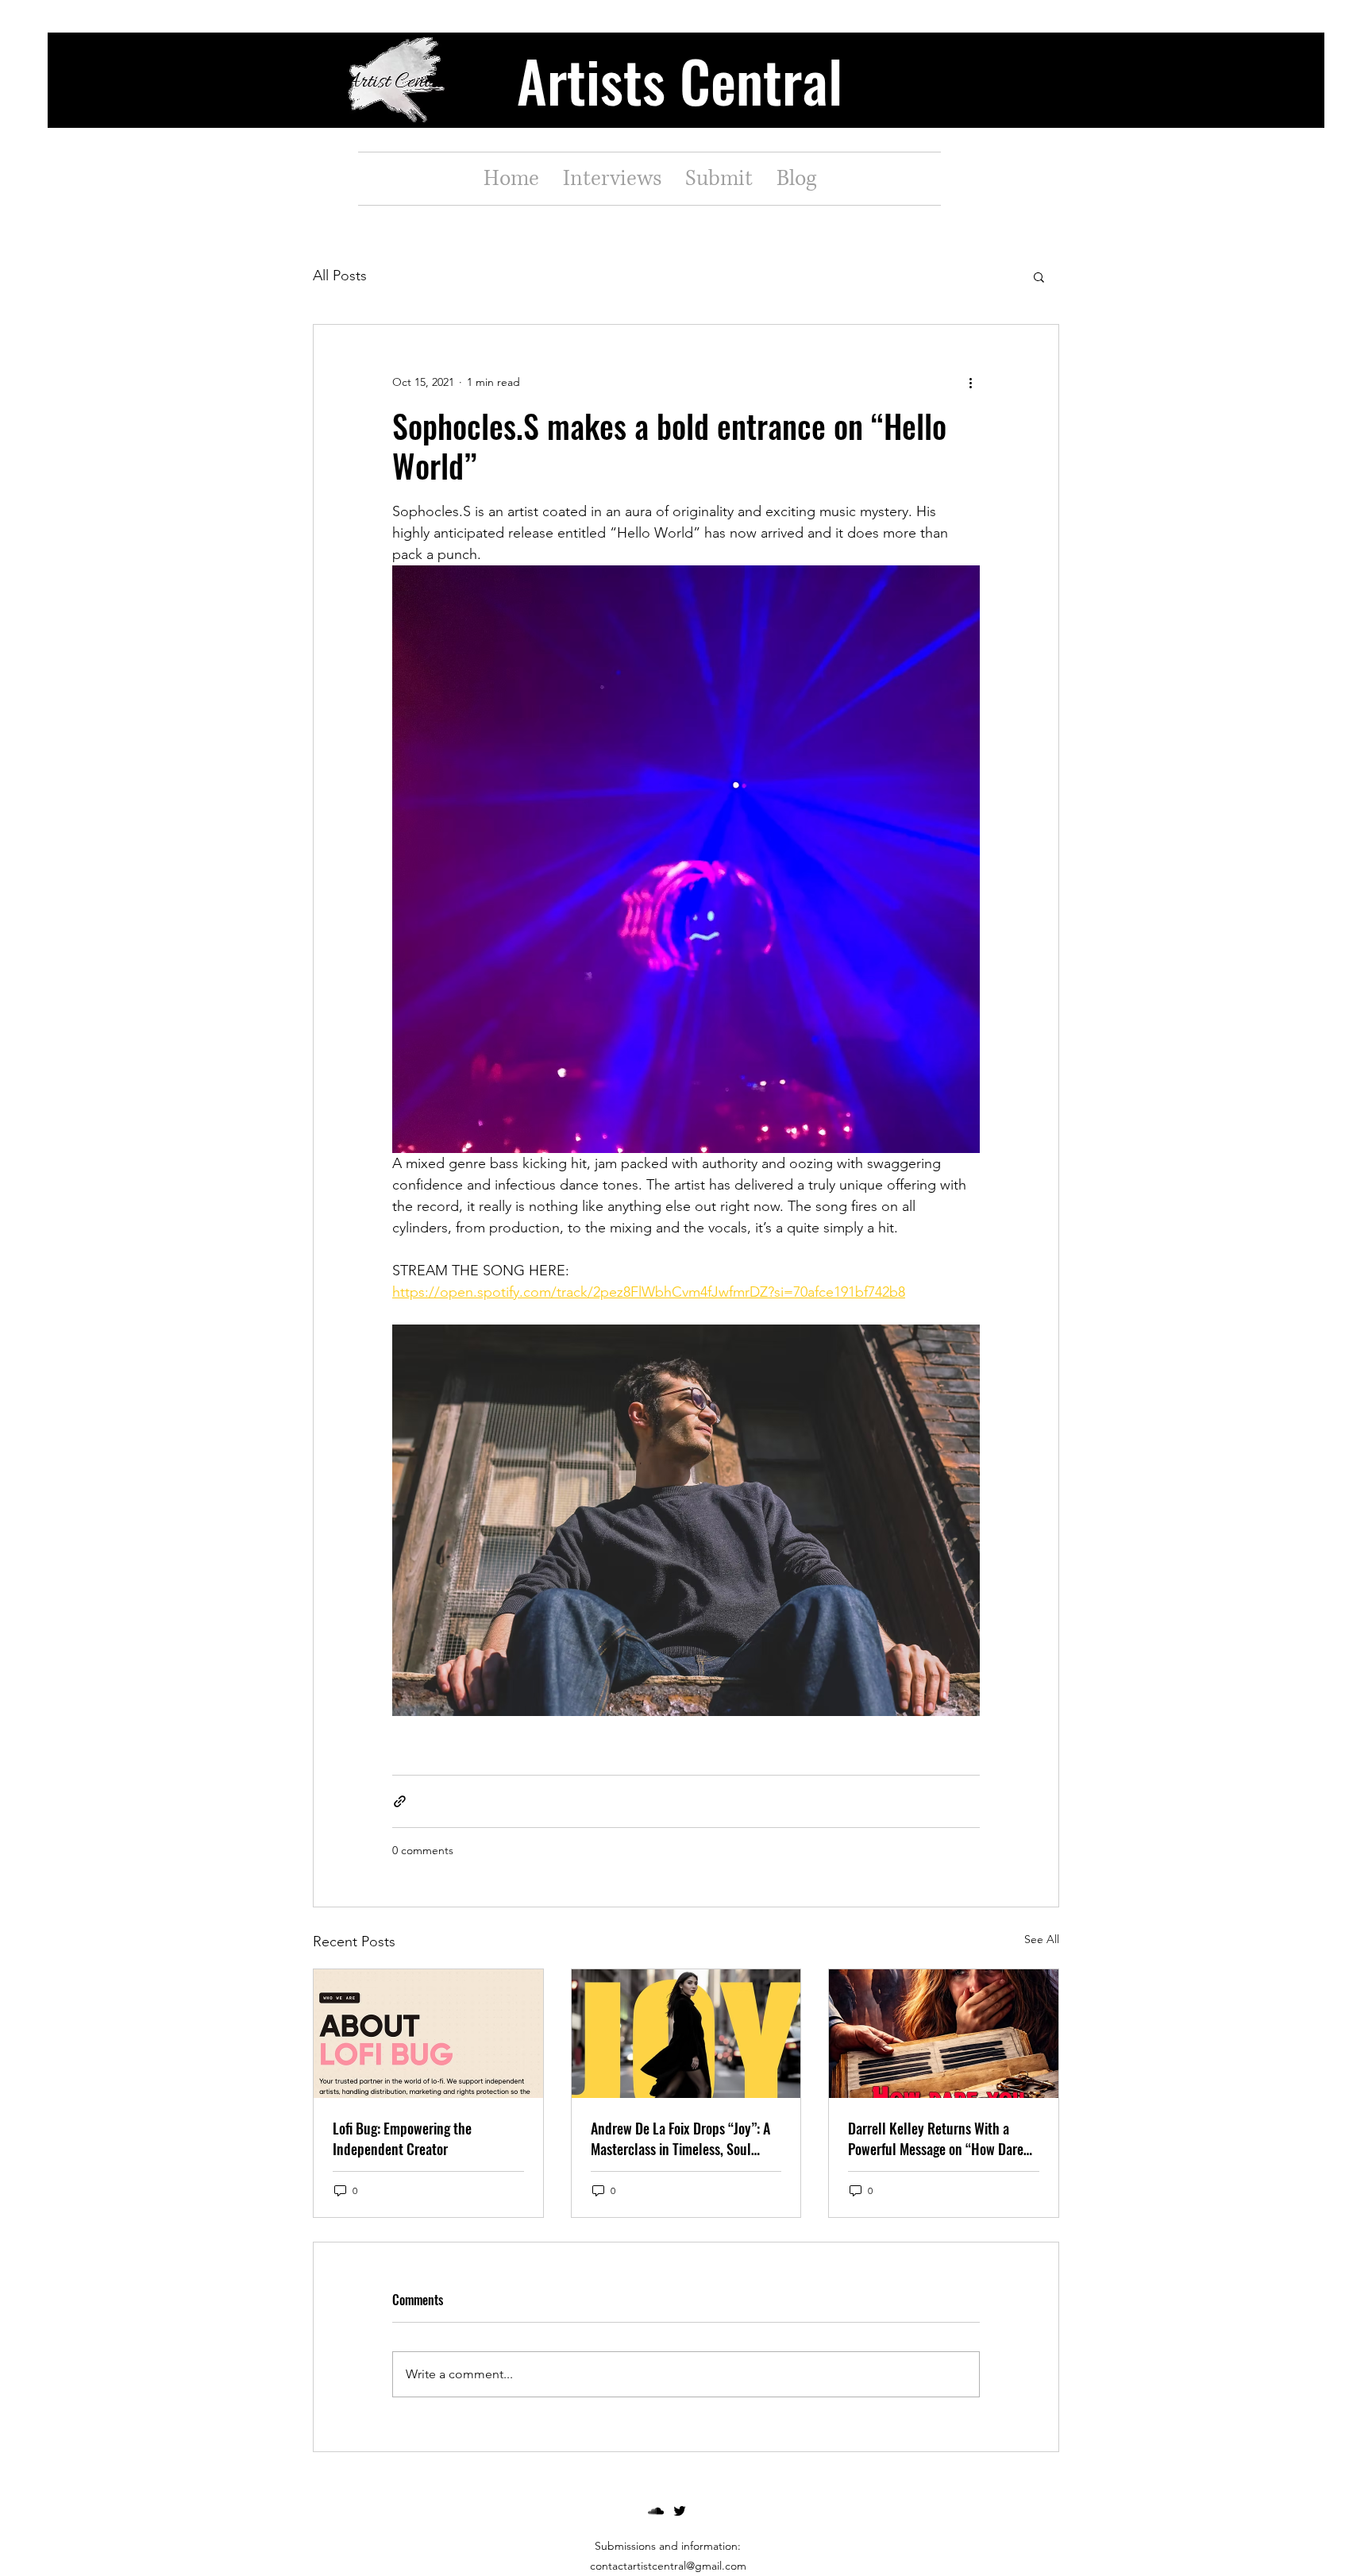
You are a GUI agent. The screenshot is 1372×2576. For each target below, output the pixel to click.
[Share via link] (400, 1801)
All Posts (340, 276)
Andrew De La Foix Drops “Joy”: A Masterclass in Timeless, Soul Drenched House (680, 2138)
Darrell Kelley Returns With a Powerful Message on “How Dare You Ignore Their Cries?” (936, 2138)
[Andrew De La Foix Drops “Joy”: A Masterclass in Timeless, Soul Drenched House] (686, 2034)
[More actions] (970, 382)
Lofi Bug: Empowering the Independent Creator (402, 2138)
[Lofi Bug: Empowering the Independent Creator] (428, 2034)
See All (1042, 1939)
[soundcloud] (656, 2511)
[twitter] (680, 2511)
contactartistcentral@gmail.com (668, 2566)
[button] (1039, 276)
